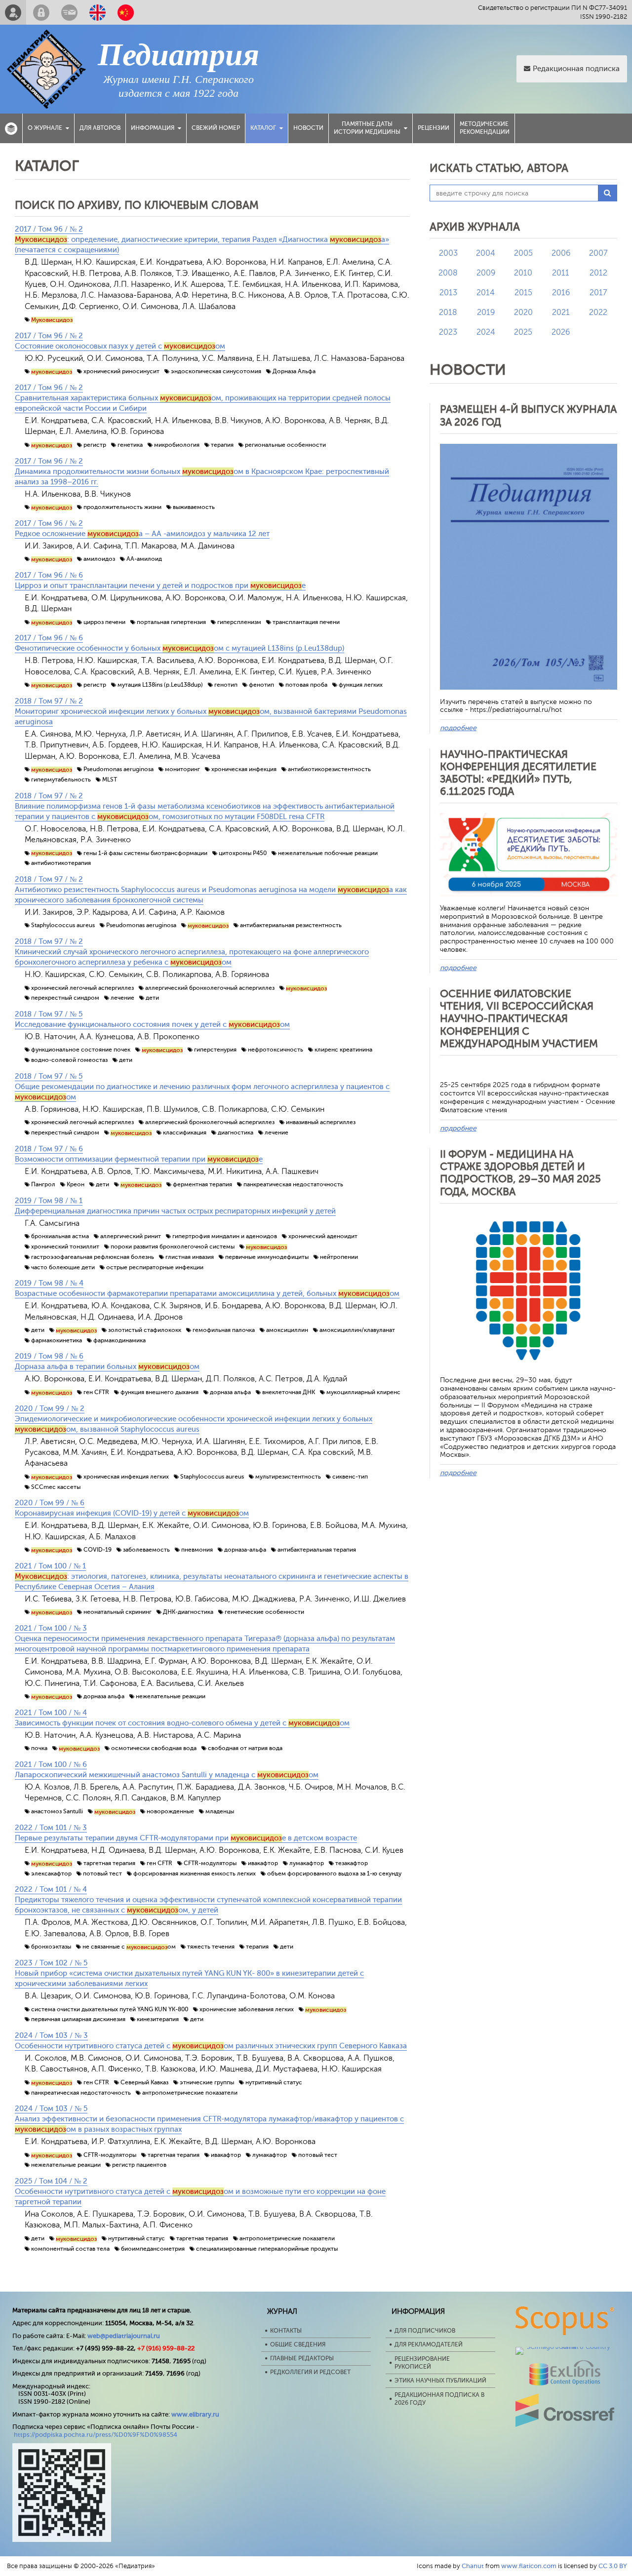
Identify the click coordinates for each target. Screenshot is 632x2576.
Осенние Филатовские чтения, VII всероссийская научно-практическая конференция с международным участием (519, 1019)
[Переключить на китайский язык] (126, 12)
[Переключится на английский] (98, 12)
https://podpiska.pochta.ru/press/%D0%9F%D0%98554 (96, 2435)
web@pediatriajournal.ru (124, 2336)
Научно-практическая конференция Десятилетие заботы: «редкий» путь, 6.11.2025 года (518, 773)
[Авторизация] (41, 12)
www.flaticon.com (529, 2566)
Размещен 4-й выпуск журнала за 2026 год (528, 415)
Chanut (473, 2566)
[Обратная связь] (69, 12)
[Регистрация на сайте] (13, 12)
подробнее (458, 728)
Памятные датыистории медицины (367, 128)
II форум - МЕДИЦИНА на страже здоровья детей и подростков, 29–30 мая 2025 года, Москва (520, 1173)
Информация (153, 128)
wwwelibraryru (195, 2414)
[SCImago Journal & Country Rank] (565, 2347)
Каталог (263, 128)
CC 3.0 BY (613, 2566)
